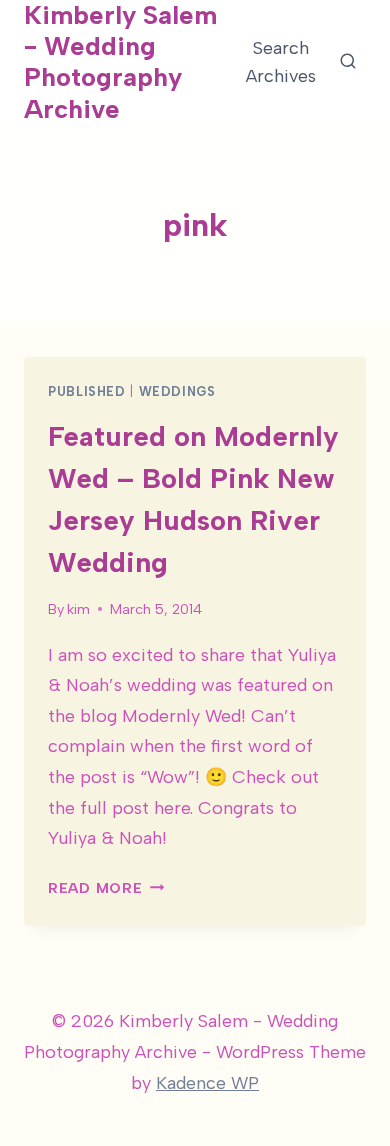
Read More (106, 888)
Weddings (177, 391)
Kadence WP (207, 1083)
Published (87, 391)
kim (78, 609)
